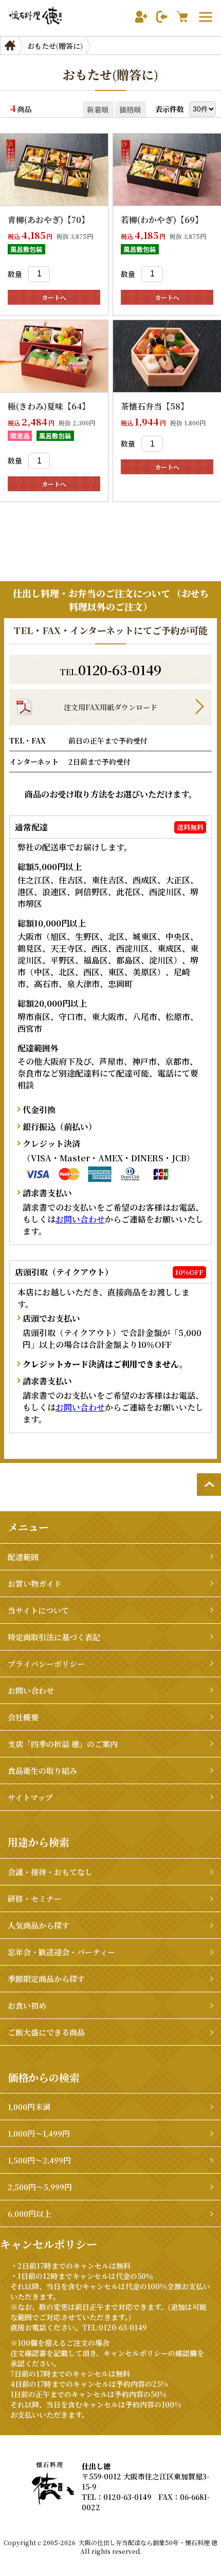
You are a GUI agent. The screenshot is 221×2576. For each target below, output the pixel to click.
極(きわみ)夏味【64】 (49, 406)
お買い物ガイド (35, 1583)
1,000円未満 (29, 2107)
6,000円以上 (30, 2213)
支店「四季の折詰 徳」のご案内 (63, 1744)
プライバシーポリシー (46, 1664)
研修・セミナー (35, 1898)
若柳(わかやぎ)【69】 (162, 220)
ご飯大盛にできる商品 (46, 2032)
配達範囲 (23, 1557)
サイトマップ (30, 1797)
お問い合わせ (80, 1219)
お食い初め (27, 2005)
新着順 (98, 109)
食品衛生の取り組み (42, 1771)
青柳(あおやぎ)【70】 (49, 220)
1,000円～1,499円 (39, 2133)
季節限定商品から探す (46, 1979)
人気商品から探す (39, 1925)
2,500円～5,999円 (40, 2187)
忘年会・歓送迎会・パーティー (61, 1952)
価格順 (130, 109)
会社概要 (23, 1717)
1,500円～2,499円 (39, 2160)
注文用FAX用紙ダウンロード (110, 707)
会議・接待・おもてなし (50, 1872)
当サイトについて (38, 1610)
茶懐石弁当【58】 (155, 406)
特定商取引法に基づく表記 (54, 1637)
